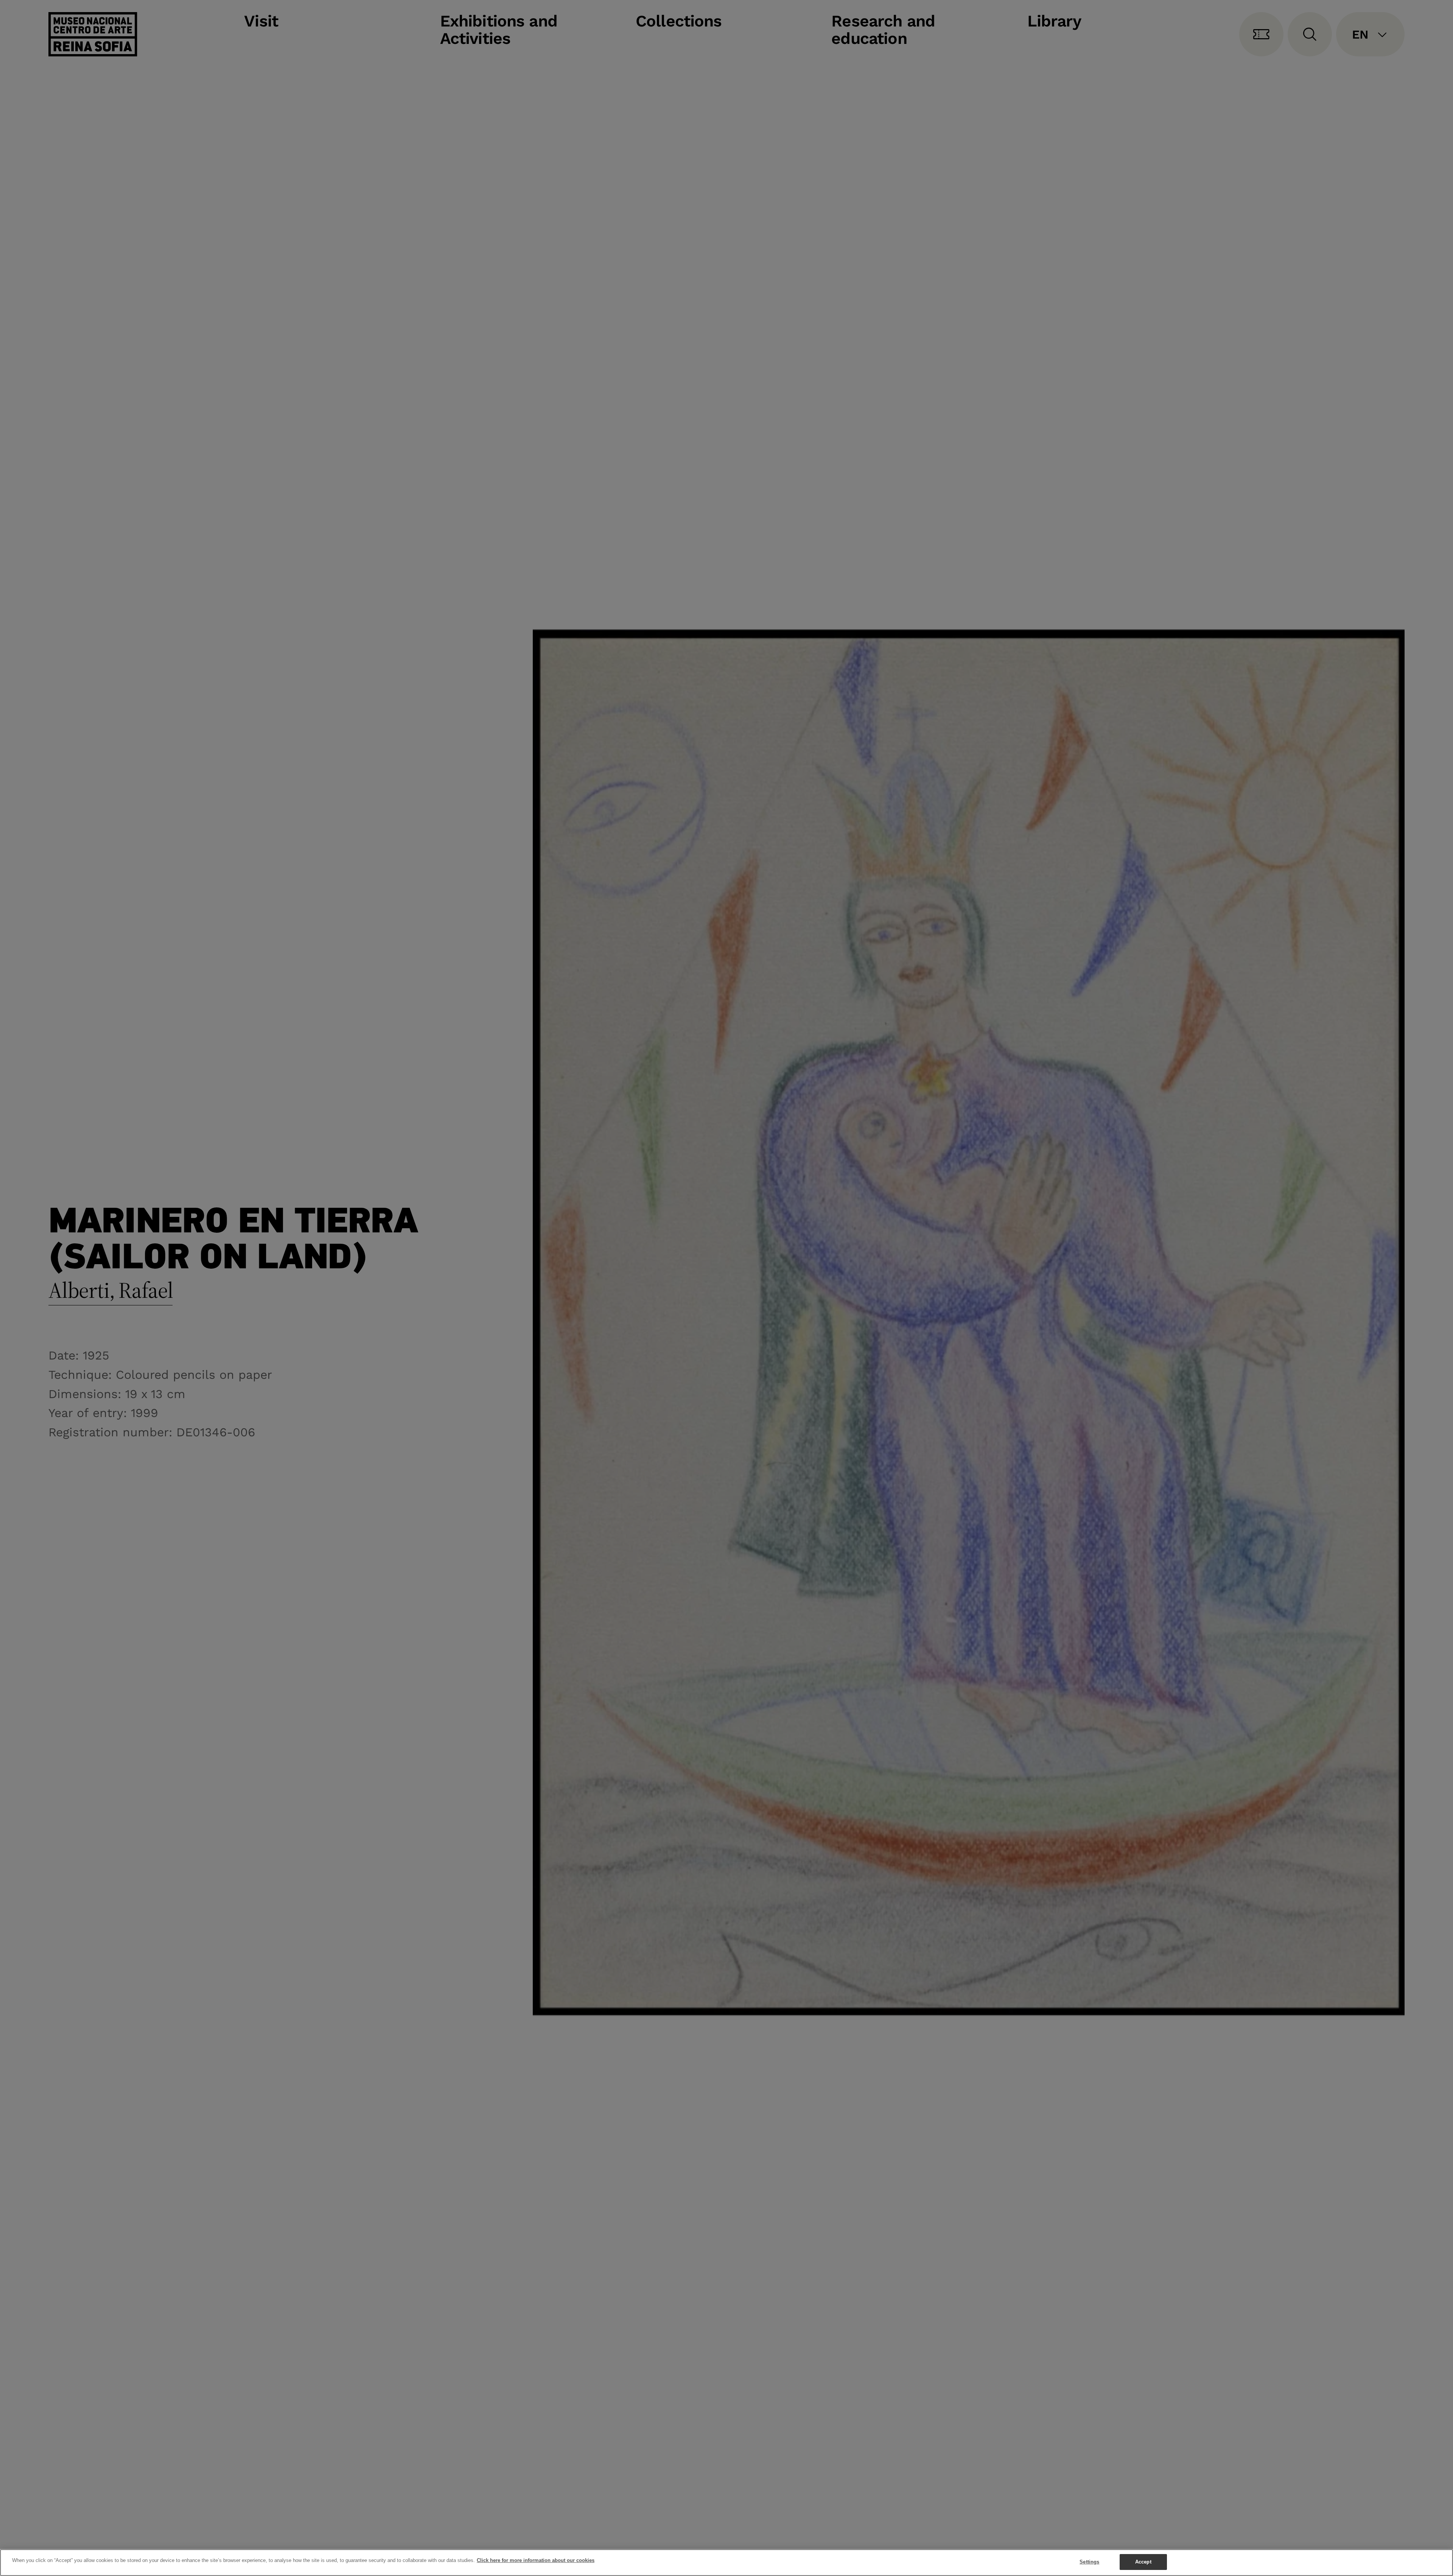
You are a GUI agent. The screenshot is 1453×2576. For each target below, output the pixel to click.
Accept (1143, 2562)
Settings (1089, 2562)
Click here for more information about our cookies (536, 2560)
